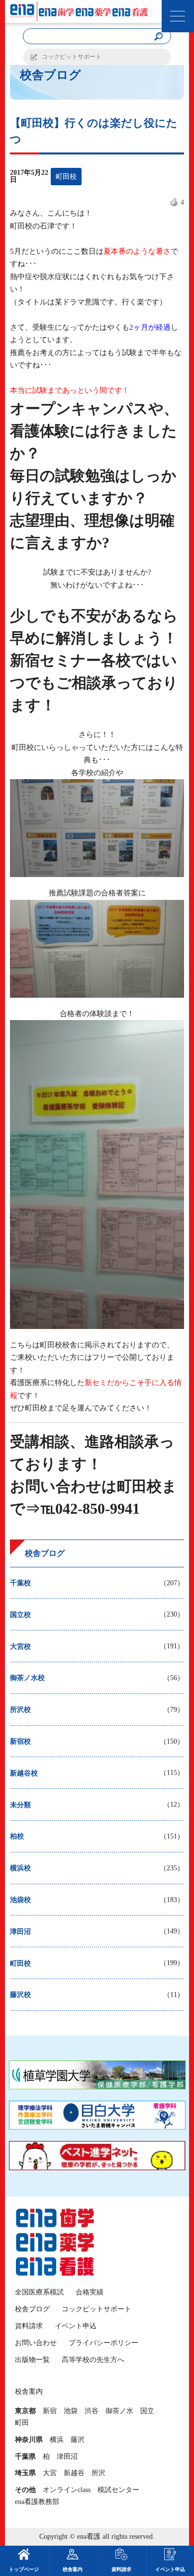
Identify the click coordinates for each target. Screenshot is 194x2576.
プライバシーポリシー (103, 2343)
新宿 (50, 2411)
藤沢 (78, 2440)
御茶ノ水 (119, 2411)
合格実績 (90, 2292)
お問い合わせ (36, 2343)
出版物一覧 (32, 2360)
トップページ (24, 2569)
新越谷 (74, 2473)
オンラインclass (67, 2490)
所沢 (98, 2473)
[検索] (158, 37)
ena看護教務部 (37, 2502)
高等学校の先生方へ (93, 2360)
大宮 (50, 2473)
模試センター (118, 2490)
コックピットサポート (72, 57)
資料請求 (29, 2326)
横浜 (57, 2440)
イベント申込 (76, 2326)
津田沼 (67, 2457)
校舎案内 (73, 2569)
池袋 (71, 2411)
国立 (147, 2411)
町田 (22, 2423)
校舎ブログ (32, 2309)
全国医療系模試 (39, 2292)
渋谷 (92, 2411)
